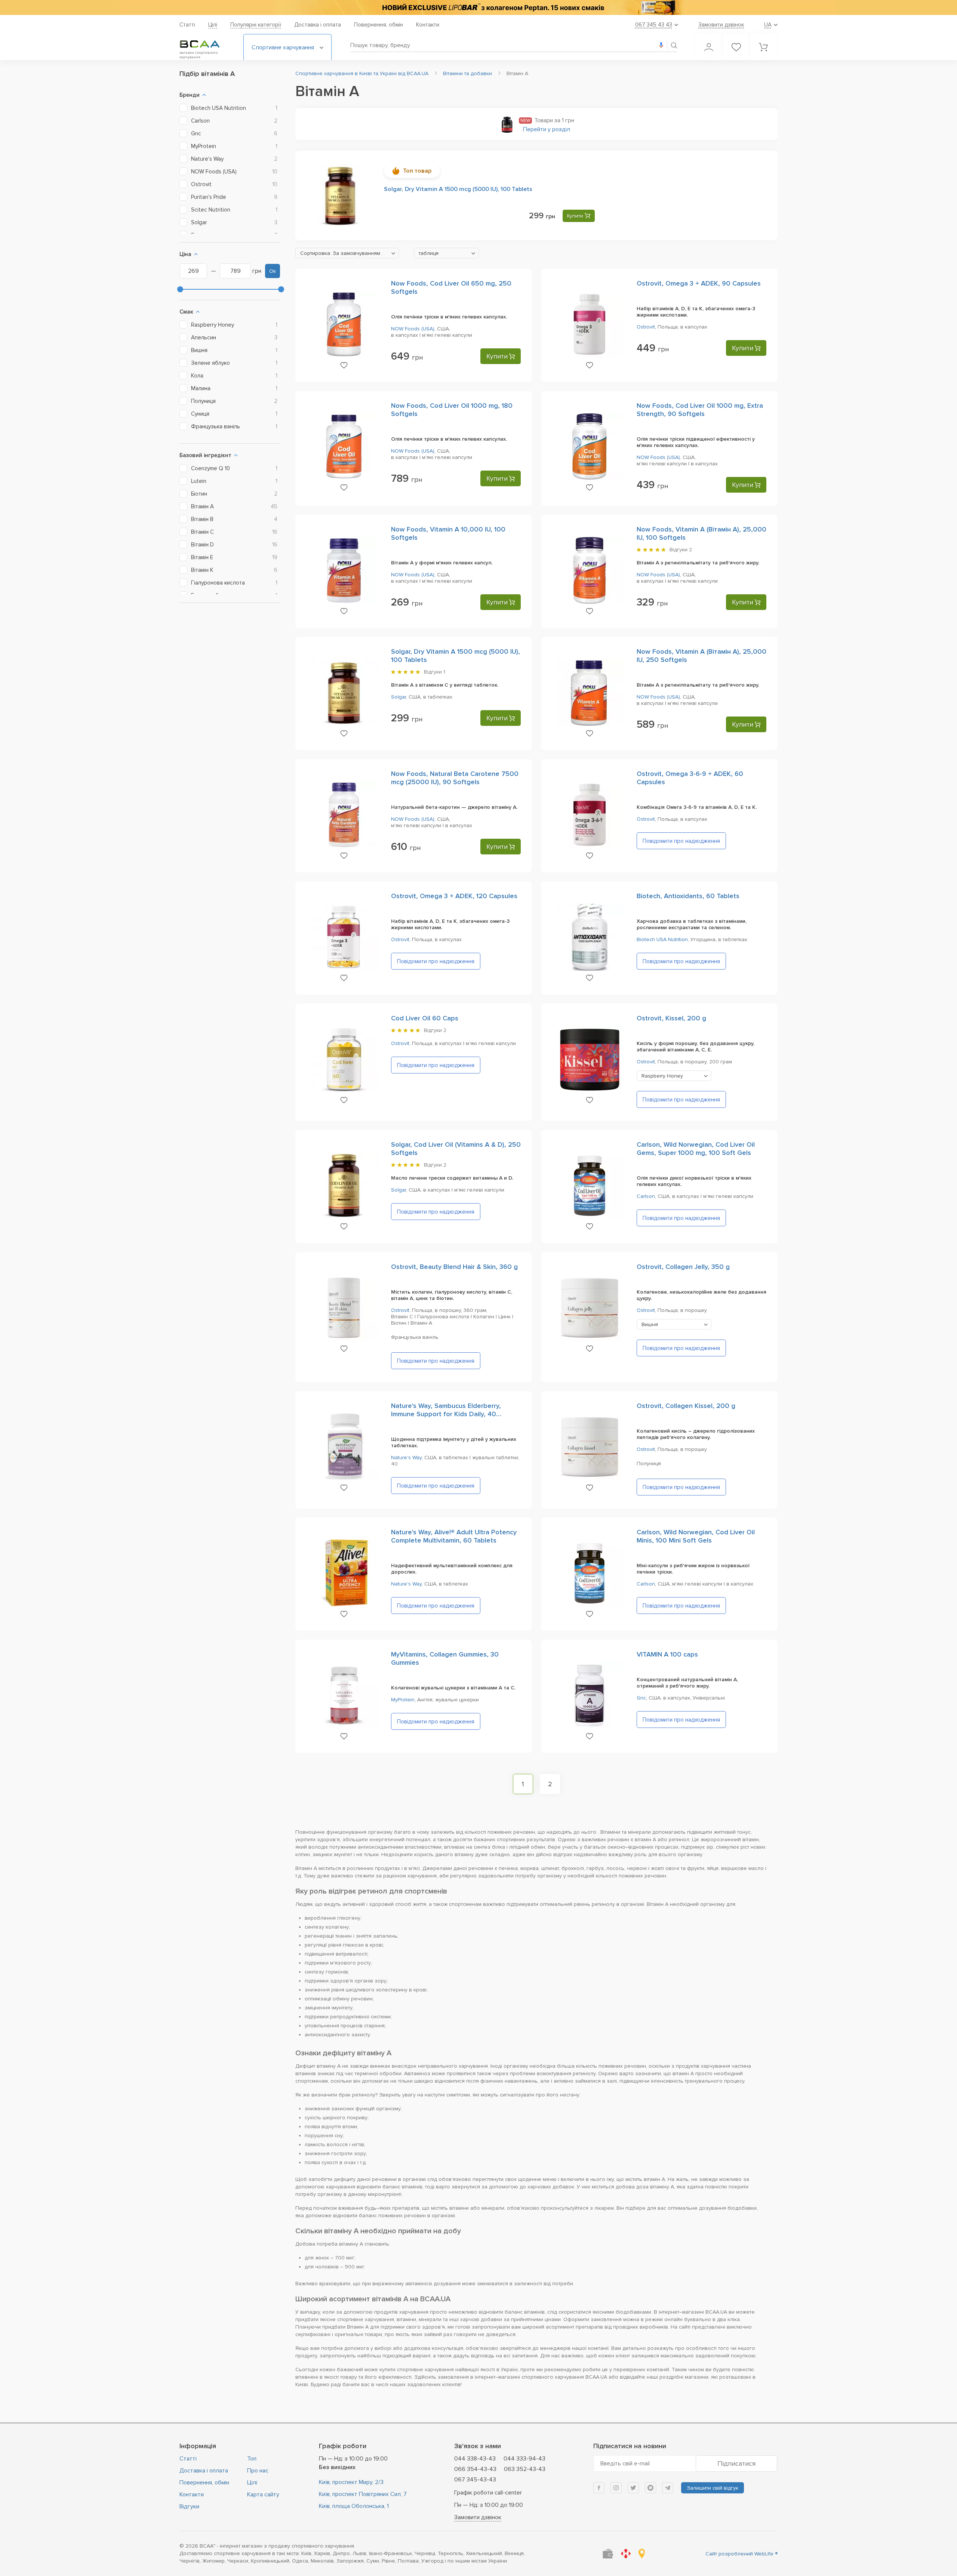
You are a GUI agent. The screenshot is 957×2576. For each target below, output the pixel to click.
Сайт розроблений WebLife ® (741, 2554)
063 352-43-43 (525, 2469)
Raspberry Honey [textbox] (662, 1076)
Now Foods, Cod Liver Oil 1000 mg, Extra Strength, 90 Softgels (700, 410)
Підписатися (736, 2463)
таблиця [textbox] (429, 253)
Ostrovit (646, 327)
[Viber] (650, 2488)
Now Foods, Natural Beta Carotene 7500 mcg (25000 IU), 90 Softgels (455, 778)
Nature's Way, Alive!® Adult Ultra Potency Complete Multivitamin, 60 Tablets (454, 1536)
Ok (273, 271)
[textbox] (347, 253)
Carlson (646, 1196)
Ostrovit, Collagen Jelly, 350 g (683, 1267)
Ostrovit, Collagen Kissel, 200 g (686, 1406)
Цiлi (213, 25)
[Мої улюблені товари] (736, 47)
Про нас (258, 2471)
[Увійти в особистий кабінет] (709, 47)
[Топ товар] (340, 195)
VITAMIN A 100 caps (667, 1654)
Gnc (641, 1698)
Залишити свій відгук (713, 2488)
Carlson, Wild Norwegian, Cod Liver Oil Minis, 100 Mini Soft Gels (696, 1536)
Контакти (428, 25)
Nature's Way (406, 1458)
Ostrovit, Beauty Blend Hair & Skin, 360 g (454, 1267)
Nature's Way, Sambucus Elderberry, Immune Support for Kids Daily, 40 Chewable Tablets (446, 1414)
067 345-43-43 (475, 2480)
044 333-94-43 (524, 2459)
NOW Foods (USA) (413, 329)
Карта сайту (263, 2495)
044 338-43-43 (475, 2459)
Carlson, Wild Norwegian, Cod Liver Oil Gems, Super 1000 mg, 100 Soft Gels (696, 1149)
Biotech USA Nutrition (662, 939)
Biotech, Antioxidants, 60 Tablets (688, 896)
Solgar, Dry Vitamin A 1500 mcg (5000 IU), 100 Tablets (458, 189)
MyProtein (403, 1700)
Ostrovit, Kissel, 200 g (671, 1018)
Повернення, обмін (379, 25)
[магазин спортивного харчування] (206, 44)
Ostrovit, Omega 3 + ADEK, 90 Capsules (699, 283)
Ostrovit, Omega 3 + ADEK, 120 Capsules (454, 896)
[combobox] (347, 253)
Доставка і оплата (318, 25)
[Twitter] (633, 2488)
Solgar (399, 697)
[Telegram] (668, 2488)
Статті (187, 25)
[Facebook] (599, 2488)
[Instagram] (616, 2488)
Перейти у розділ (547, 129)
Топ (252, 2459)
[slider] (180, 289)
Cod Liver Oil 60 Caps (425, 1018)
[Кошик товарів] (763, 47)
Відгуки (189, 2506)
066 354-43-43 (475, 2469)
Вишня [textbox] (650, 1324)
